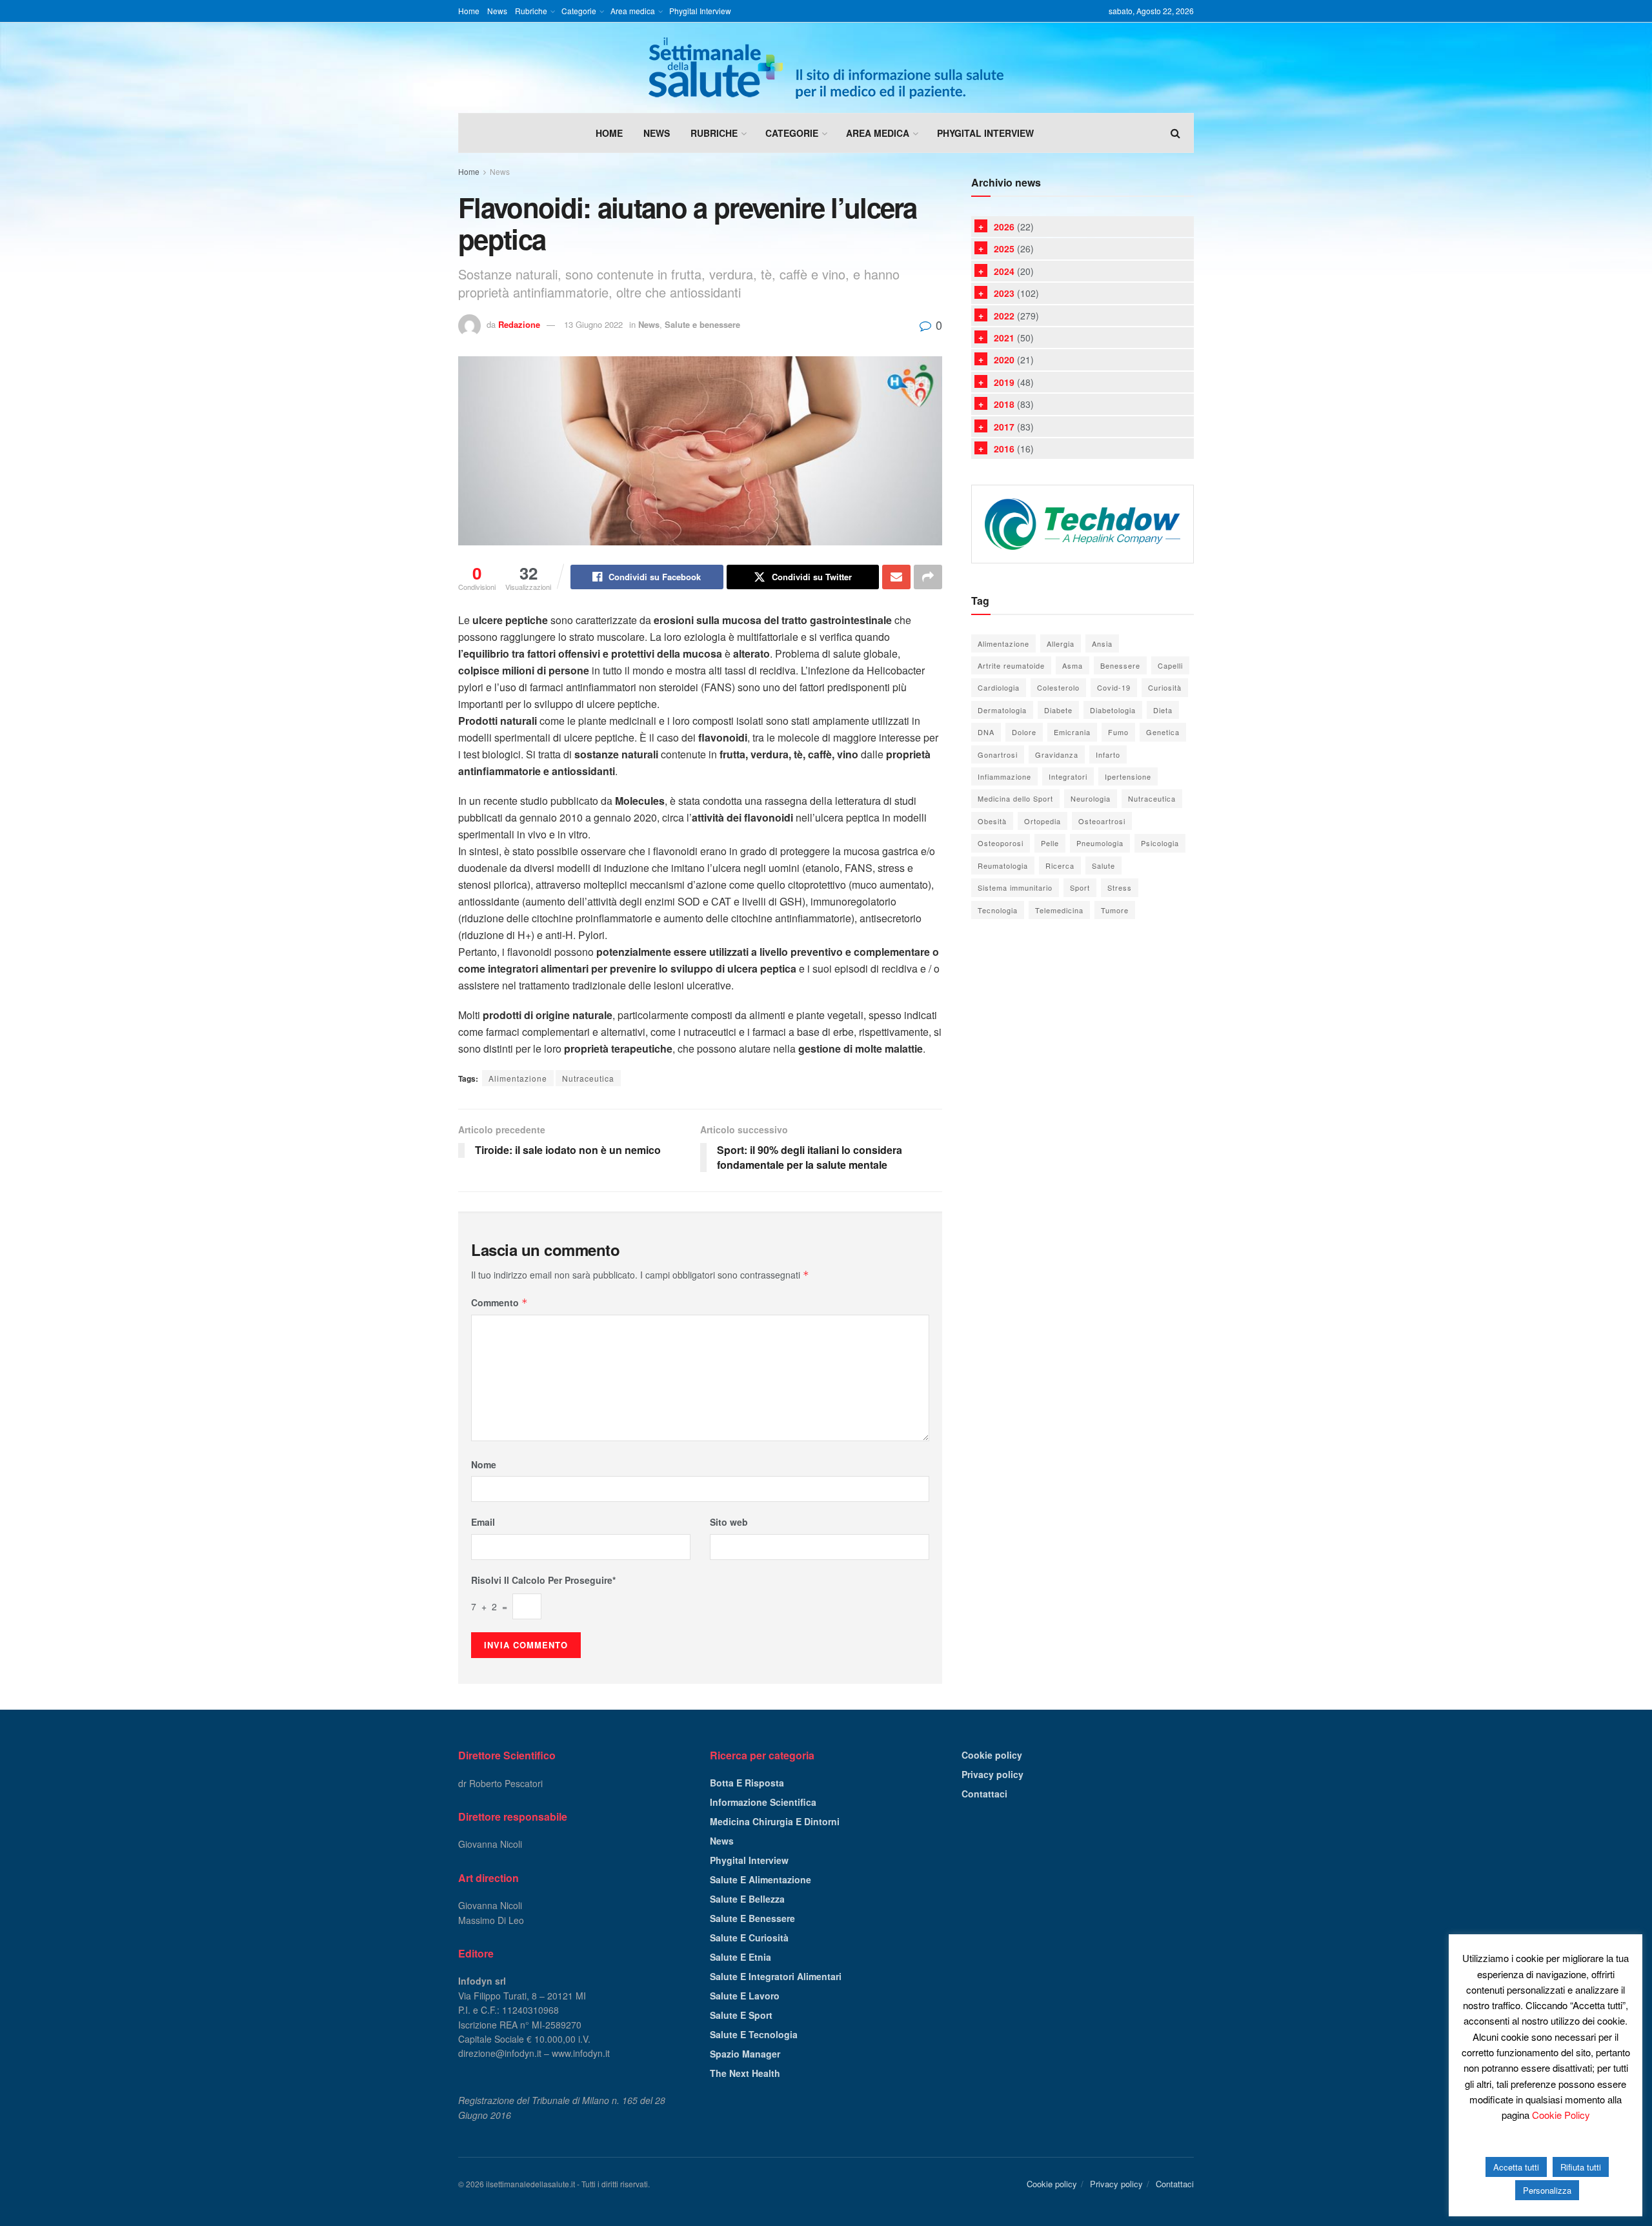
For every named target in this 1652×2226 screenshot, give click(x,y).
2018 (1004, 404)
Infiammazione (1004, 776)
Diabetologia (1113, 710)
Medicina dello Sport (1015, 798)
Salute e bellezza (747, 1899)
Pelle (1050, 843)
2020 (1004, 359)
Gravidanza (1057, 754)
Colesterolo (1058, 687)
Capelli (1170, 665)
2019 (1004, 382)
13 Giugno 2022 (593, 324)
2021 (1004, 338)
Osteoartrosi (1102, 821)
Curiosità (1165, 687)
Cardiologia (999, 687)
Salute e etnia (740, 1957)
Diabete (1058, 710)
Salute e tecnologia (754, 2034)
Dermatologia (1002, 710)
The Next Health (745, 2073)
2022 (1004, 316)
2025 (1004, 248)
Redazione (519, 324)
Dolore (1024, 732)
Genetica (1163, 732)
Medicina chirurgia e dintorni (775, 1821)
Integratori (1068, 776)
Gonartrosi (998, 754)
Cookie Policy (1561, 2115)
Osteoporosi (1001, 843)
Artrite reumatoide (1011, 665)
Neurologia (1091, 798)
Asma (1073, 665)
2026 (1004, 227)
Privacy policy (992, 1774)
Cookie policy (992, 1755)
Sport (1080, 887)
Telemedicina (1059, 910)
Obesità (992, 821)
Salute (1103, 865)
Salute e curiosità (749, 1938)
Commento (499, 1302)
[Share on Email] (896, 577)
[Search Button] (1175, 133)
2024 (1004, 271)
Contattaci (984, 1794)
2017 (1004, 427)
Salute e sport (741, 2015)
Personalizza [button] (1547, 2190)
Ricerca (1060, 865)
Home (469, 11)
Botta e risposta (747, 1783)
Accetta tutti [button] (1516, 2167)
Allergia (1061, 643)
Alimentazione (518, 1078)
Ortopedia (1043, 821)
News (497, 11)
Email (483, 1522)
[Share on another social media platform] (928, 577)
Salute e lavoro (745, 1996)
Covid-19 (1114, 687)
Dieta (1163, 710)
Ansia (1102, 643)
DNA (986, 732)
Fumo (1118, 732)
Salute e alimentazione (761, 1879)
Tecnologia (998, 910)
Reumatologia (1003, 865)
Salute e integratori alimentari (776, 1976)
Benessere (1120, 665)
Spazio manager (745, 2054)
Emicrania (1072, 732)
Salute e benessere (702, 324)
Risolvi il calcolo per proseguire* (543, 1580)
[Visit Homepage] (826, 68)
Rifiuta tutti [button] (1581, 2167)
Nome (484, 1464)
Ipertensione (1128, 776)
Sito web (729, 1522)
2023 (1004, 293)
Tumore (1115, 910)
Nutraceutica (588, 1078)
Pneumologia (1100, 843)
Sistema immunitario (1015, 887)
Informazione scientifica (763, 1802)
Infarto (1108, 754)
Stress (1120, 887)
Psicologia (1160, 843)
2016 (1004, 449)
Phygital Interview (700, 11)
